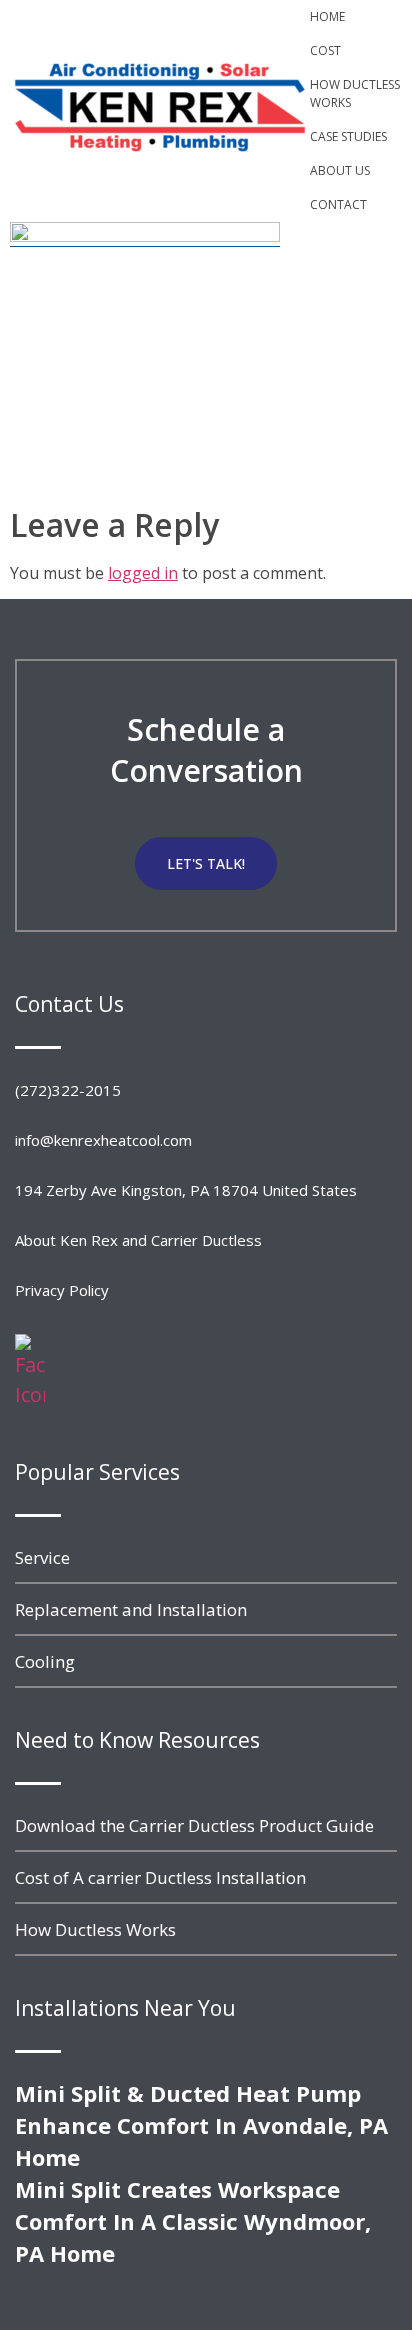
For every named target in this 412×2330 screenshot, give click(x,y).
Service (42, 1557)
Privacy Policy (62, 1290)
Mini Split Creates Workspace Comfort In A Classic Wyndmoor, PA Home (193, 2221)
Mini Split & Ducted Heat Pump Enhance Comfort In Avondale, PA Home (201, 2125)
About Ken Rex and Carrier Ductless (138, 1240)
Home (327, 16)
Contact (338, 204)
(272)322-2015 (68, 1090)
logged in (143, 573)
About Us (340, 170)
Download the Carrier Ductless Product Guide (194, 1825)
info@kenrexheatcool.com (103, 1140)
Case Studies (348, 136)
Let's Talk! (206, 863)
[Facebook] (30, 1394)
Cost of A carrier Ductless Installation (160, 1877)
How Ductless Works (355, 93)
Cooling (45, 1661)
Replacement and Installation (131, 1609)
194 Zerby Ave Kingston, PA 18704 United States (186, 1190)
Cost (325, 50)
